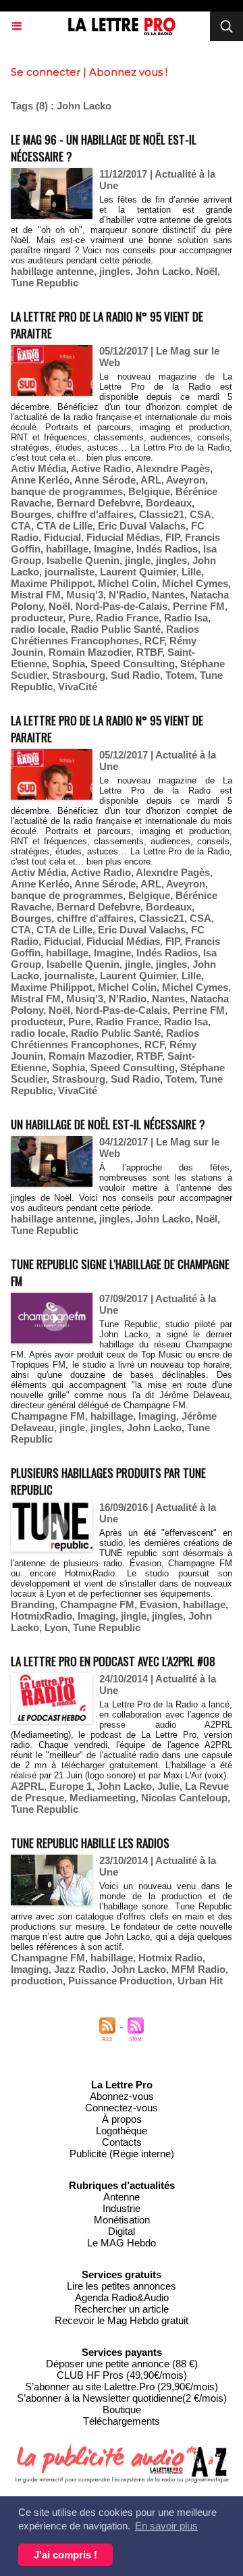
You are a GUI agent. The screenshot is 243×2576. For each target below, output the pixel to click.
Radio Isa (186, 618)
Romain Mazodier (90, 652)
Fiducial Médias (123, 537)
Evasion (159, 1604)
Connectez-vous (122, 2108)
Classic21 (162, 514)
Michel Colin (127, 583)
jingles (115, 271)
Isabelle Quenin (83, 560)
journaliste (70, 572)
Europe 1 (71, 1786)
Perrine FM (199, 606)
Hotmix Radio (170, 1958)
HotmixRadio (42, 1616)
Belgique (149, 491)
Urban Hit (200, 1981)
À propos (122, 2119)
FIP (172, 537)
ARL (151, 480)
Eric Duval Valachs (142, 526)
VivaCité (78, 687)
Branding (33, 1604)
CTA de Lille (64, 526)
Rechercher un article (122, 2309)
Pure (79, 618)
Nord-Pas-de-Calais (122, 606)
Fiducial (62, 537)
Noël (207, 271)
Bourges (31, 514)
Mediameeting (103, 1798)
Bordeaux (169, 503)
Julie (168, 1786)
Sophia (69, 664)
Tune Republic (45, 283)
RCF (154, 641)
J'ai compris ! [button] (65, 2555)
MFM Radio (198, 1969)
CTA (21, 526)
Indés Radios (167, 549)
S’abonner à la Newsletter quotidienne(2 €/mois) (122, 2398)
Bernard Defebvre (99, 503)
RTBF (149, 652)
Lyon (56, 1627)
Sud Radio (135, 675)
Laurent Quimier (138, 572)
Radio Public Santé (116, 629)
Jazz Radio (80, 1969)
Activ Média (38, 468)
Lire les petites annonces (122, 2286)
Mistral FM (36, 595)
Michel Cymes (195, 583)
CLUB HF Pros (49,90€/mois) (122, 2375)
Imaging (157, 1416)
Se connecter (46, 72)
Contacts (122, 2142)
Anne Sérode (105, 480)
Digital (122, 2231)
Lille (191, 572)
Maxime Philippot (52, 583)
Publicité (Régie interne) (122, 2154)
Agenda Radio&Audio (122, 2297)
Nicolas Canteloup (184, 1798)
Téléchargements (122, 2421)
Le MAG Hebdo (122, 2243)
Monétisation (122, 2220)
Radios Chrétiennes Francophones (105, 635)
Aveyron (186, 480)
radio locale (38, 629)
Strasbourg (79, 675)
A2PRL (27, 1786)
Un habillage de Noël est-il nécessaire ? (108, 1124)
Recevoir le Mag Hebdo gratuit (122, 2320)
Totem (180, 675)
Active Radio (101, 468)
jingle (138, 560)
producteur (37, 618)
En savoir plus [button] (166, 2526)
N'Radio (128, 595)
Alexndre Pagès (173, 468)
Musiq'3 (85, 595)
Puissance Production (120, 1981)
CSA (200, 514)
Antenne (122, 2197)
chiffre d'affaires (95, 514)
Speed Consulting (133, 664)
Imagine (112, 549)
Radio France (127, 618)
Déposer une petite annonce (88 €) (122, 2364)
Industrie (122, 2208)
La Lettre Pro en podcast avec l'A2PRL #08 (113, 1661)
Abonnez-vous (122, 2096)
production (37, 1981)
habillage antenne (52, 271)
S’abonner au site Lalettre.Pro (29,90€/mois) (122, 2387)
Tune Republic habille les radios (90, 1843)
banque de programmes (67, 491)
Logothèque (122, 2131)
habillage (67, 549)
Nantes (168, 595)
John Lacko (163, 271)
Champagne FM (48, 1416)
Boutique (122, 2410)
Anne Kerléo (40, 480)
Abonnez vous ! (128, 72)
